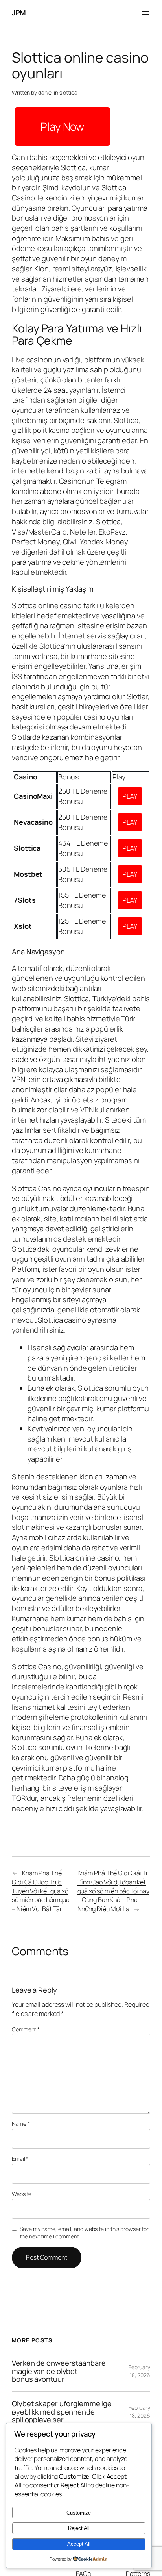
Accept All (79, 2544)
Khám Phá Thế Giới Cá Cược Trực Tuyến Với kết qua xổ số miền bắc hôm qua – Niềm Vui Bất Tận (41, 1891)
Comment (26, 2029)
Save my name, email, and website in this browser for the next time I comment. (84, 2233)
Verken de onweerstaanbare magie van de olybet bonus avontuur (59, 2371)
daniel (45, 92)
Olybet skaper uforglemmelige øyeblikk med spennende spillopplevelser (62, 2412)
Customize (79, 2513)
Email (20, 2159)
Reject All (79, 2528)
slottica (68, 92)
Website (22, 2194)
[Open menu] (145, 13)
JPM (19, 13)
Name (21, 2124)
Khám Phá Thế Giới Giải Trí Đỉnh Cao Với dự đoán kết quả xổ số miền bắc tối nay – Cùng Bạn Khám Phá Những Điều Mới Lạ (114, 1891)
